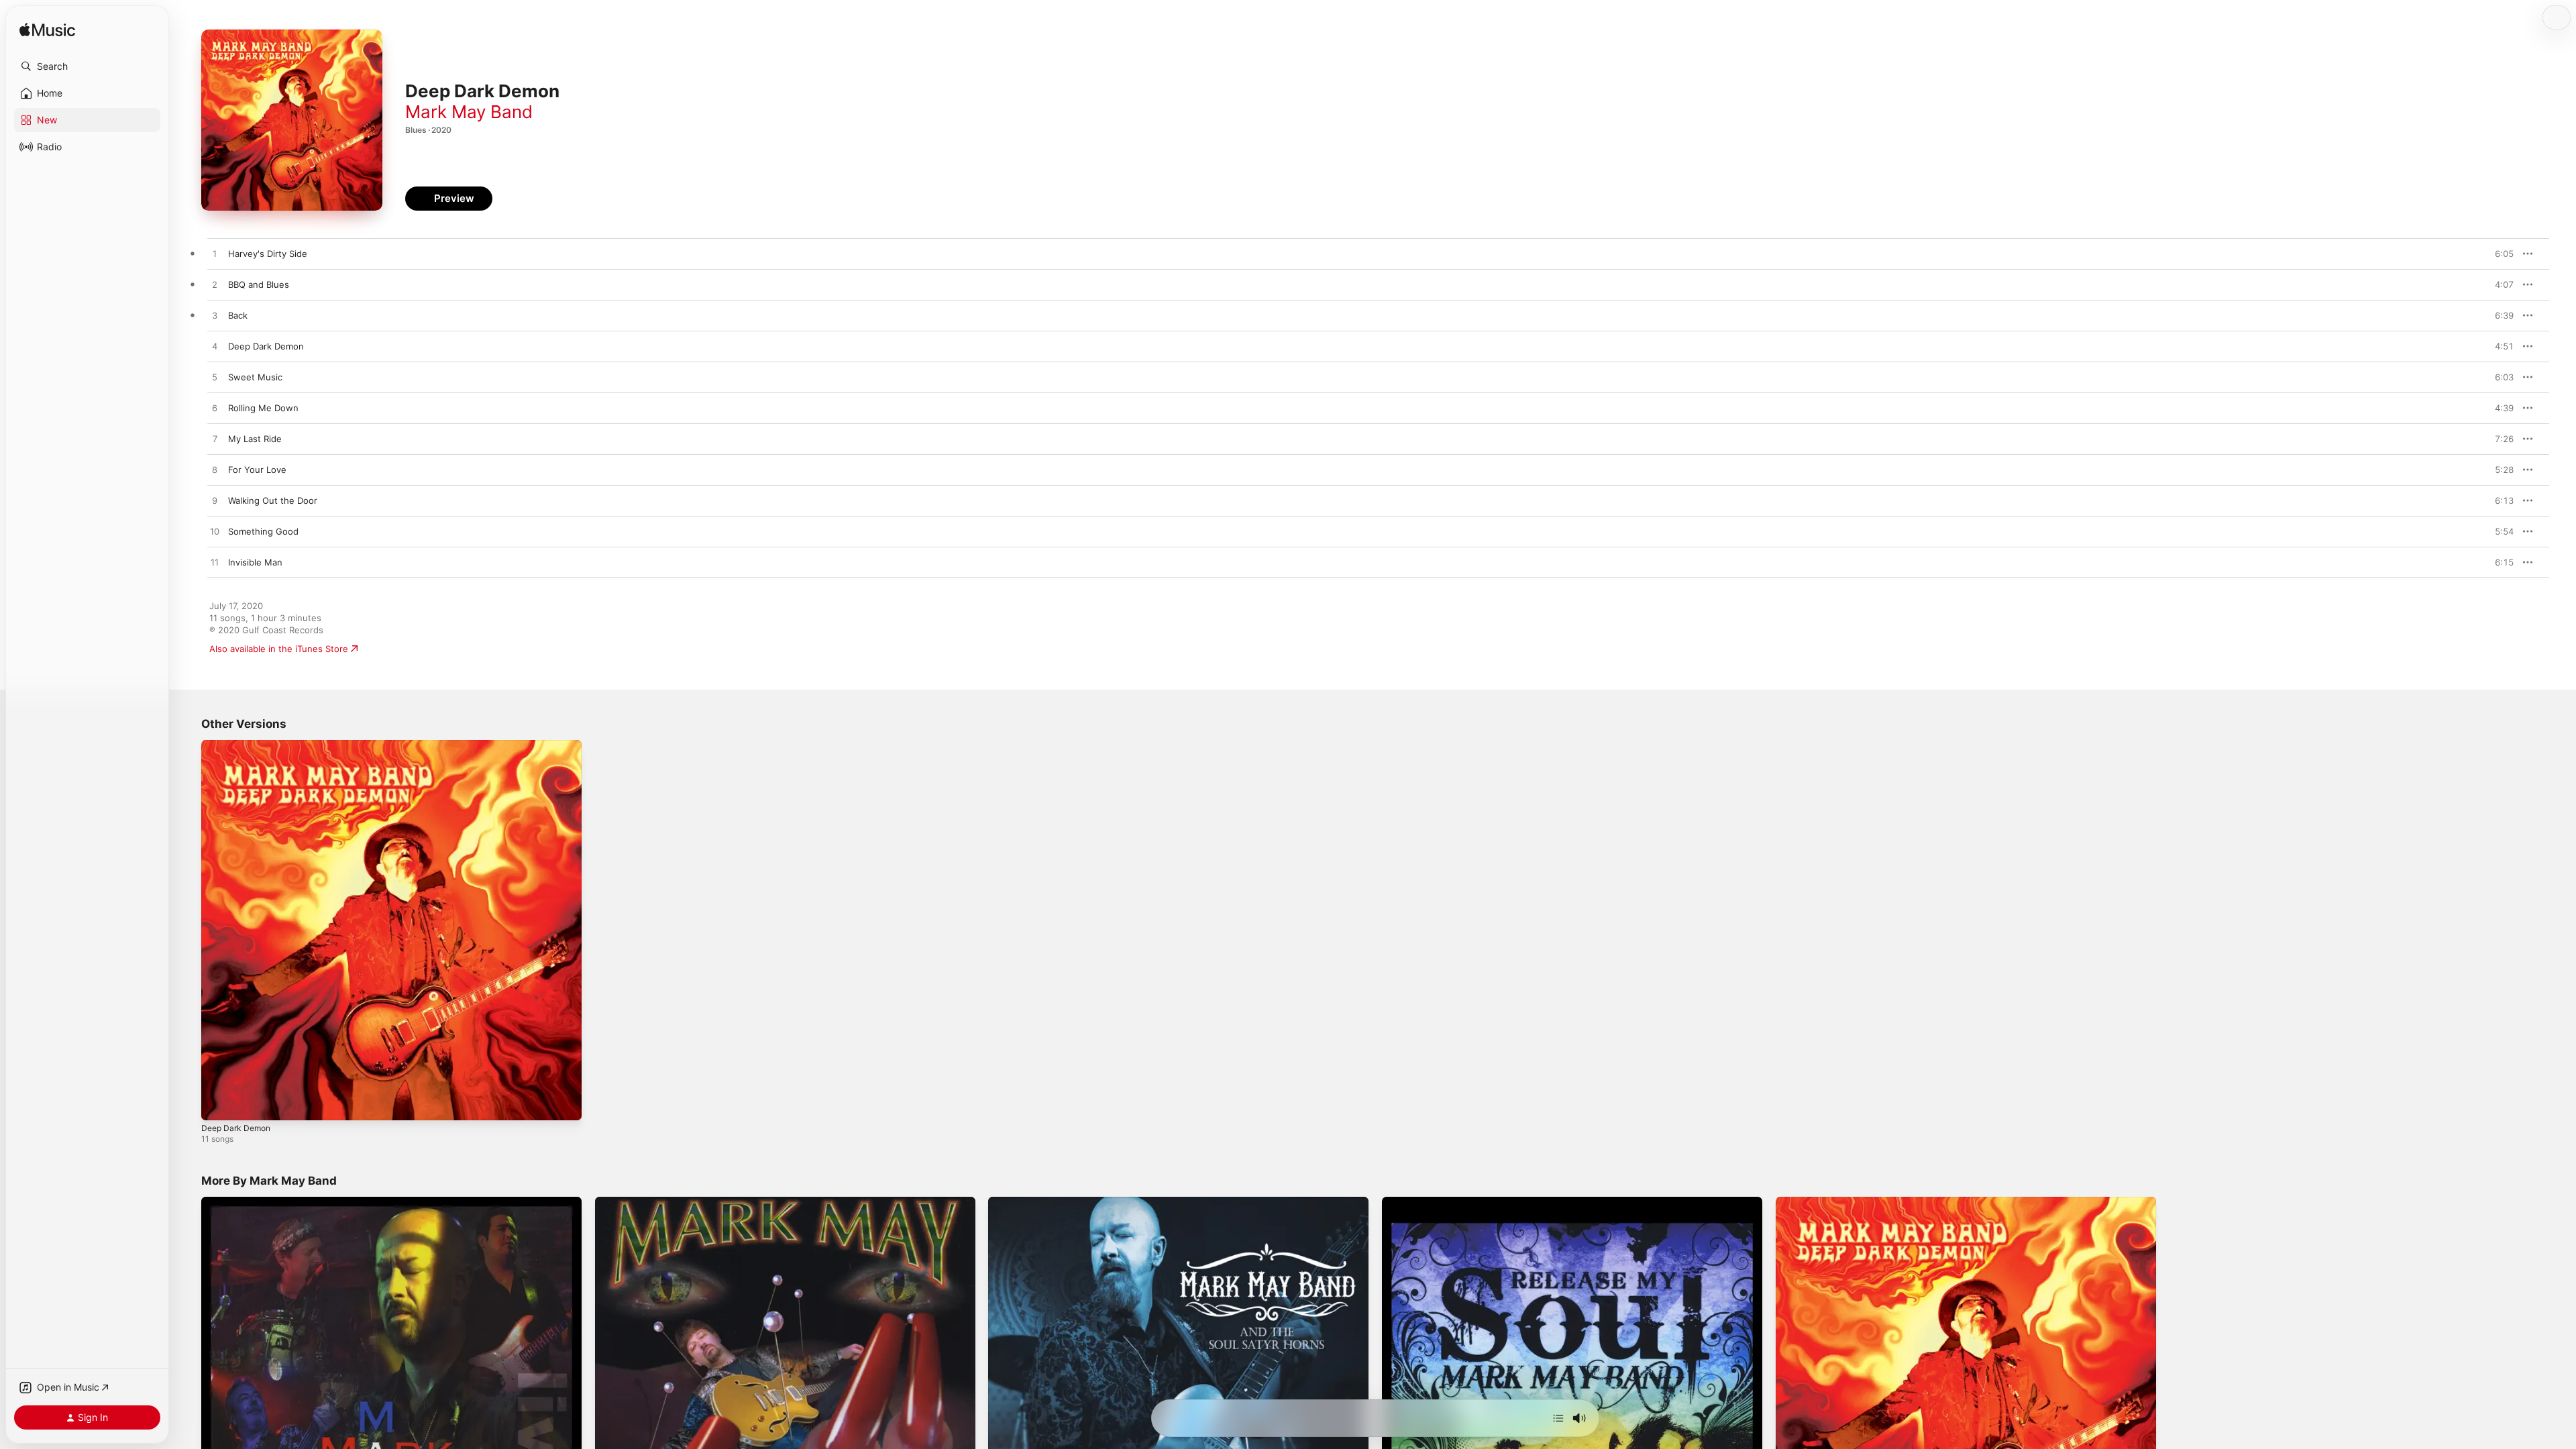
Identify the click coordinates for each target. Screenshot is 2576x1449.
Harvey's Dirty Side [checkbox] (268, 254)
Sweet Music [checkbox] (255, 377)
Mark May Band (469, 112)
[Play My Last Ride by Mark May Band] (215, 439)
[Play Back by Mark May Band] (215, 316)
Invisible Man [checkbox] (255, 562)
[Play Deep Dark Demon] (218, 1104)
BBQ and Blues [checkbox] (259, 284)
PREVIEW (2499, 254)
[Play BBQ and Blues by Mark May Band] (215, 285)
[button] (87, 66)
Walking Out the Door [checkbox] (273, 500)
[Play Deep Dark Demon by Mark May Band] (215, 347)
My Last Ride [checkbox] (255, 439)
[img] (47, 31)
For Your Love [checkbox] (257, 470)
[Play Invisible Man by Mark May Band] (215, 563)
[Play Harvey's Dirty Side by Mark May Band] (215, 254)
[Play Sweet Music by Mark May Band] (215, 378)
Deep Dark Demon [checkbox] (266, 346)
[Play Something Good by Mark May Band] (215, 532)
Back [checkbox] (238, 315)
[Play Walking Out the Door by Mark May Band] (215, 501)
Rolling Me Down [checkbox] (263, 408)
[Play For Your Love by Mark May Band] (215, 470)
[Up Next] (1558, 1418)
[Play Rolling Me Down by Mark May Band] (215, 409)
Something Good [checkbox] (263, 531)
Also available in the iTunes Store (279, 649)
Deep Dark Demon (239, 745)
